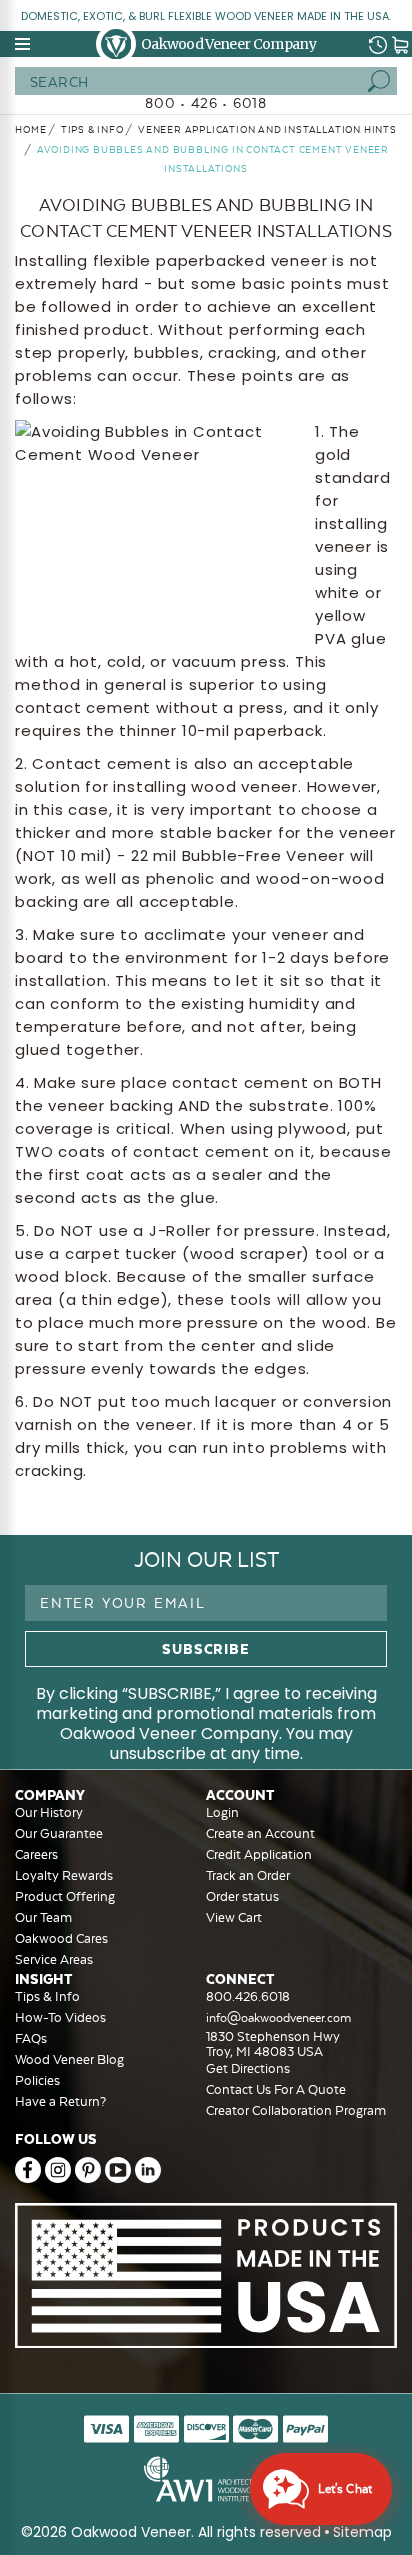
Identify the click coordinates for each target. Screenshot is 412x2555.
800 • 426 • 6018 (206, 103)
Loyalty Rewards (64, 1875)
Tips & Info (47, 1996)
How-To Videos (60, 2017)
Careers (36, 1854)
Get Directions (248, 2068)
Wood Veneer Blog (69, 2059)
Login (222, 1812)
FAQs (31, 2038)
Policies (37, 2080)
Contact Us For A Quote (276, 2089)
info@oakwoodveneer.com (278, 2018)
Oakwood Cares (61, 1938)
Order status (242, 1896)
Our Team (43, 1917)
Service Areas (54, 1959)
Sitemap (362, 2532)
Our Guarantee (59, 1833)
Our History (49, 1812)
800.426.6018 (248, 1996)
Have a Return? (60, 2101)
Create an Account (260, 1833)
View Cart (234, 1917)
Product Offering (65, 1896)
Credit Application (259, 1854)
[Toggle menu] (24, 44)
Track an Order (248, 1875)
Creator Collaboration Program (296, 2110)
